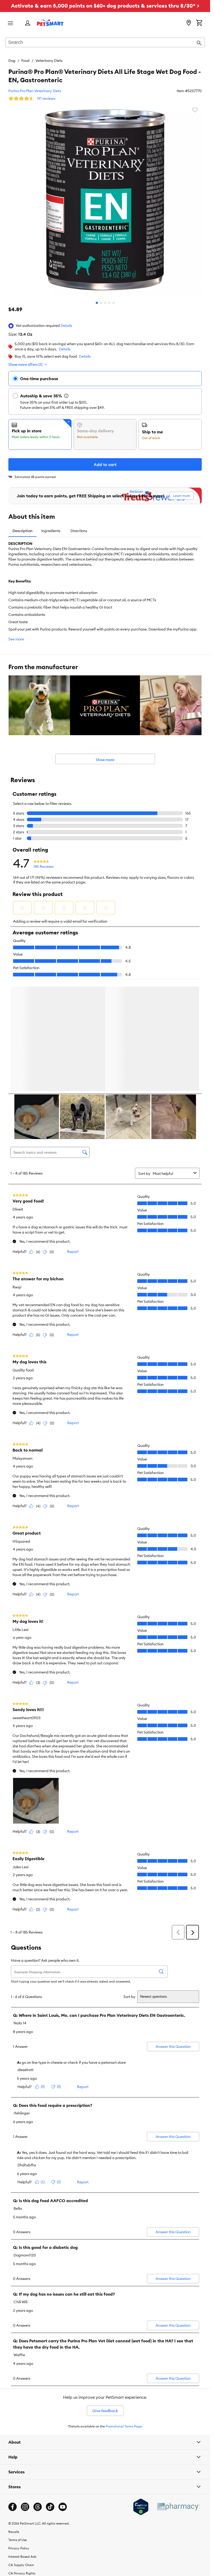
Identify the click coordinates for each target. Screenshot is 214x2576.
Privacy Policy (19, 2549)
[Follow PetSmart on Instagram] (25, 2508)
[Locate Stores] (189, 23)
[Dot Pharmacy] (178, 2508)
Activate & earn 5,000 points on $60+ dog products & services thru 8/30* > (105, 6)
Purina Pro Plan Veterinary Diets (35, 91)
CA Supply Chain (21, 2566)
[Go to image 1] (97, 303)
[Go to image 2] (101, 303)
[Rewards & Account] (28, 23)
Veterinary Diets (49, 61)
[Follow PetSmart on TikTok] (50, 2508)
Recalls (14, 2533)
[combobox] (105, 43)
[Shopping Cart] (199, 23)
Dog (12, 61)
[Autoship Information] (66, 396)
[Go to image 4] (109, 303)
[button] (66, 326)
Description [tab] (22, 531)
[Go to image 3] (105, 303)
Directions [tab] (79, 531)
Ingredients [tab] (51, 531)
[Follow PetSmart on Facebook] (13, 2508)
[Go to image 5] (114, 303)
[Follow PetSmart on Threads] (38, 2508)
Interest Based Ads (22, 2558)
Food (25, 61)
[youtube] (63, 2508)
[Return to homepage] (50, 23)
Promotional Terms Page (124, 2427)
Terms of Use (18, 2541)
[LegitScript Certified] (141, 2508)
